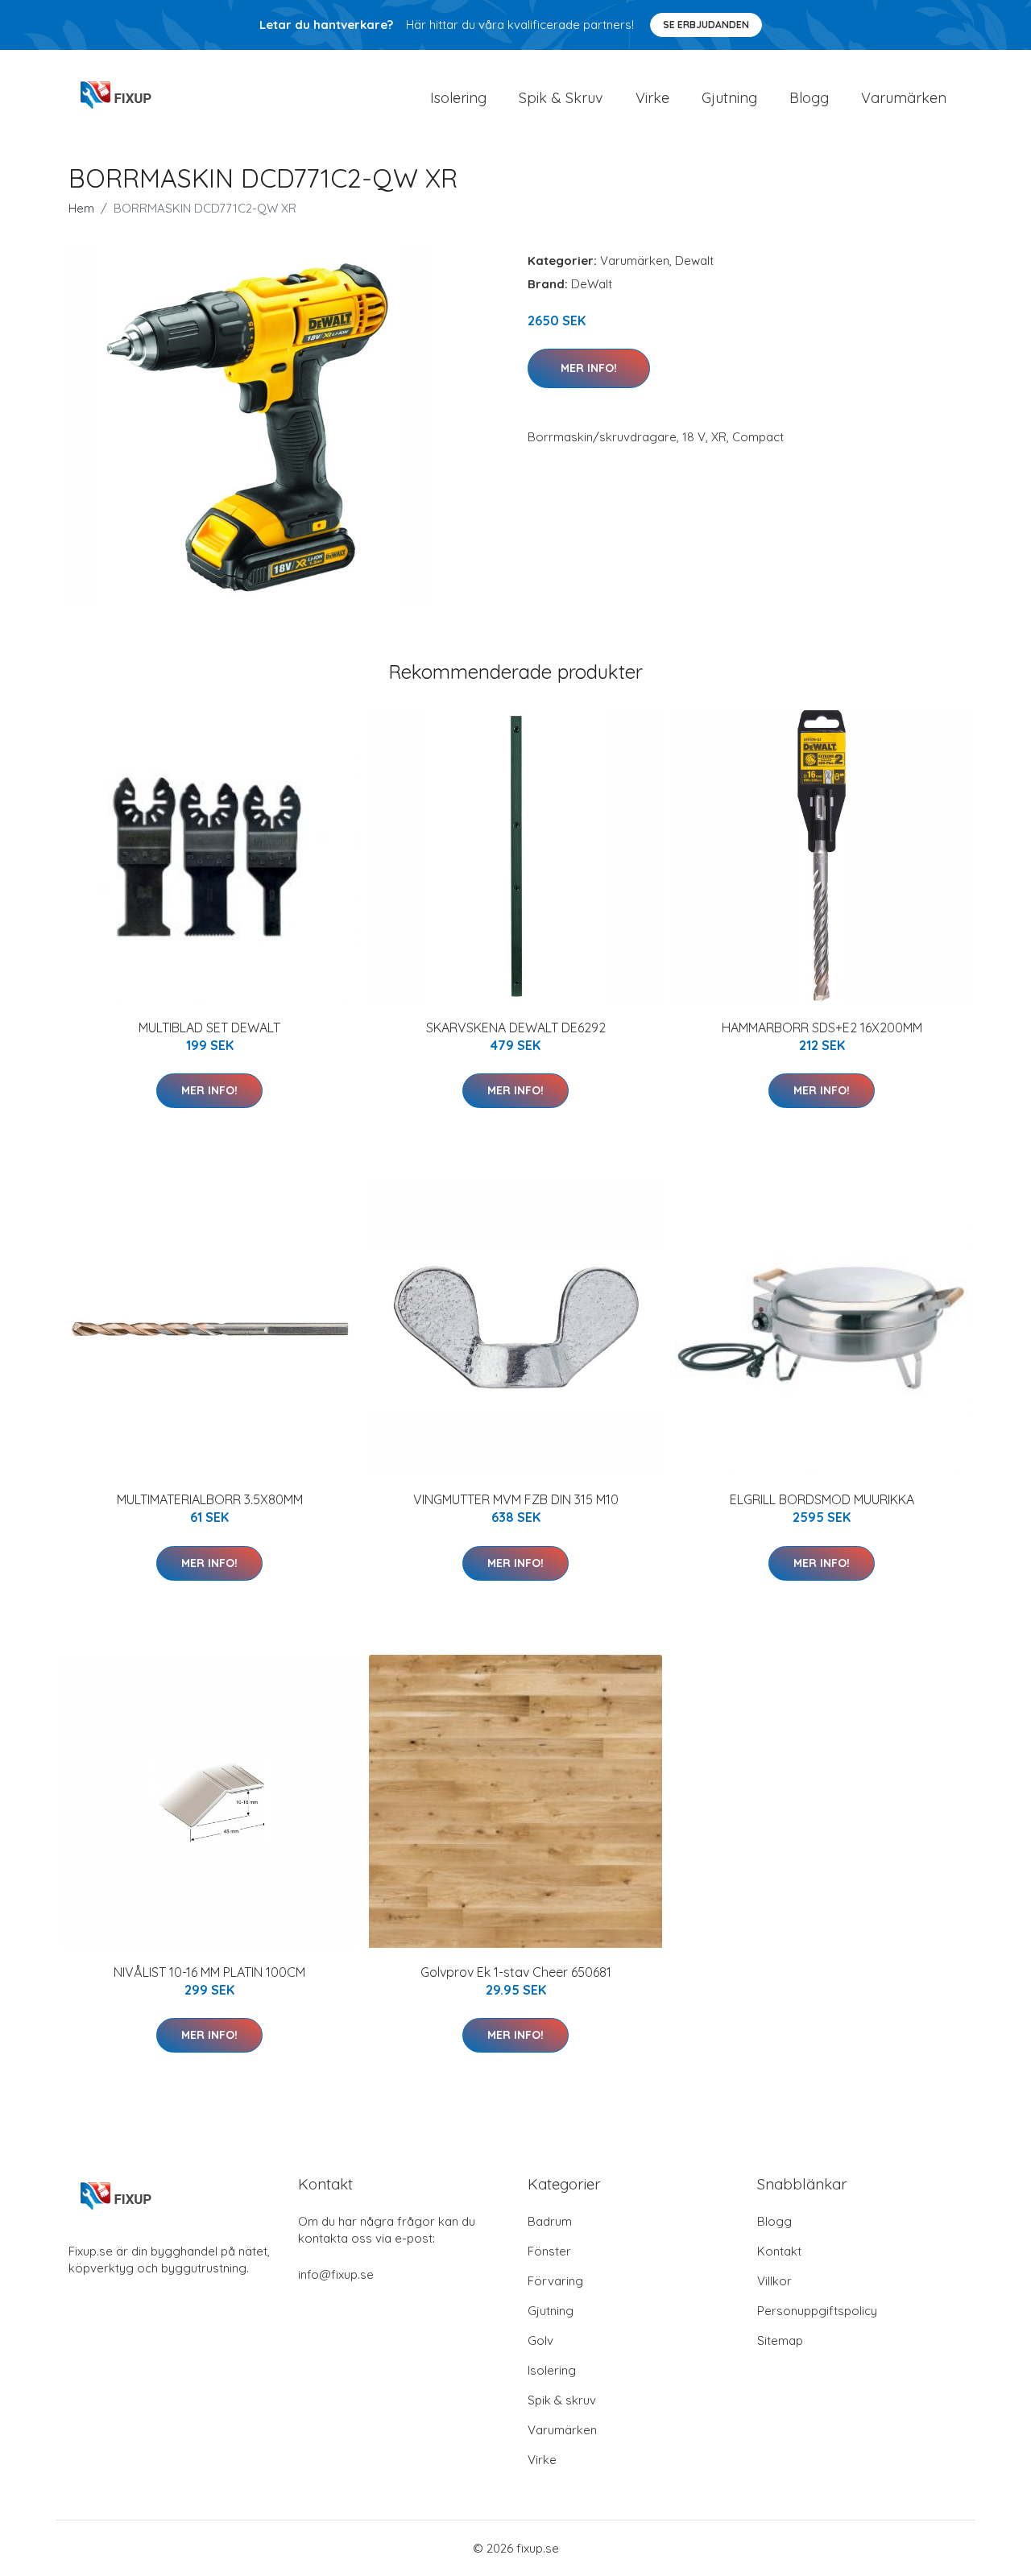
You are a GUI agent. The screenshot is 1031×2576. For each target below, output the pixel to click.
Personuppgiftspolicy (817, 2311)
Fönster (549, 2251)
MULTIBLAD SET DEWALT (209, 1028)
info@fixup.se (336, 2274)
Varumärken (904, 98)
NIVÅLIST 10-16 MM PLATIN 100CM (209, 1972)
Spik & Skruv (561, 98)
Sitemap (780, 2340)
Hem (81, 208)
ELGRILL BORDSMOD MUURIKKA (822, 1499)
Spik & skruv (562, 2400)
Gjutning (729, 98)
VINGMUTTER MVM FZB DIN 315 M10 (516, 1499)
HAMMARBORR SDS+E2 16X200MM (822, 1028)
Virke (652, 98)
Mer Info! (589, 368)
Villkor (774, 2281)
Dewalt (694, 260)
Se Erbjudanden (706, 25)
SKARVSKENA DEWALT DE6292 (516, 1028)
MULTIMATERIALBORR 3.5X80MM (210, 1499)
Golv (540, 2340)
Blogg (809, 98)
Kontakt (779, 2251)
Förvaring (555, 2281)
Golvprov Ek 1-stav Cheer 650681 (516, 1972)
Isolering (458, 98)
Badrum (550, 2221)
